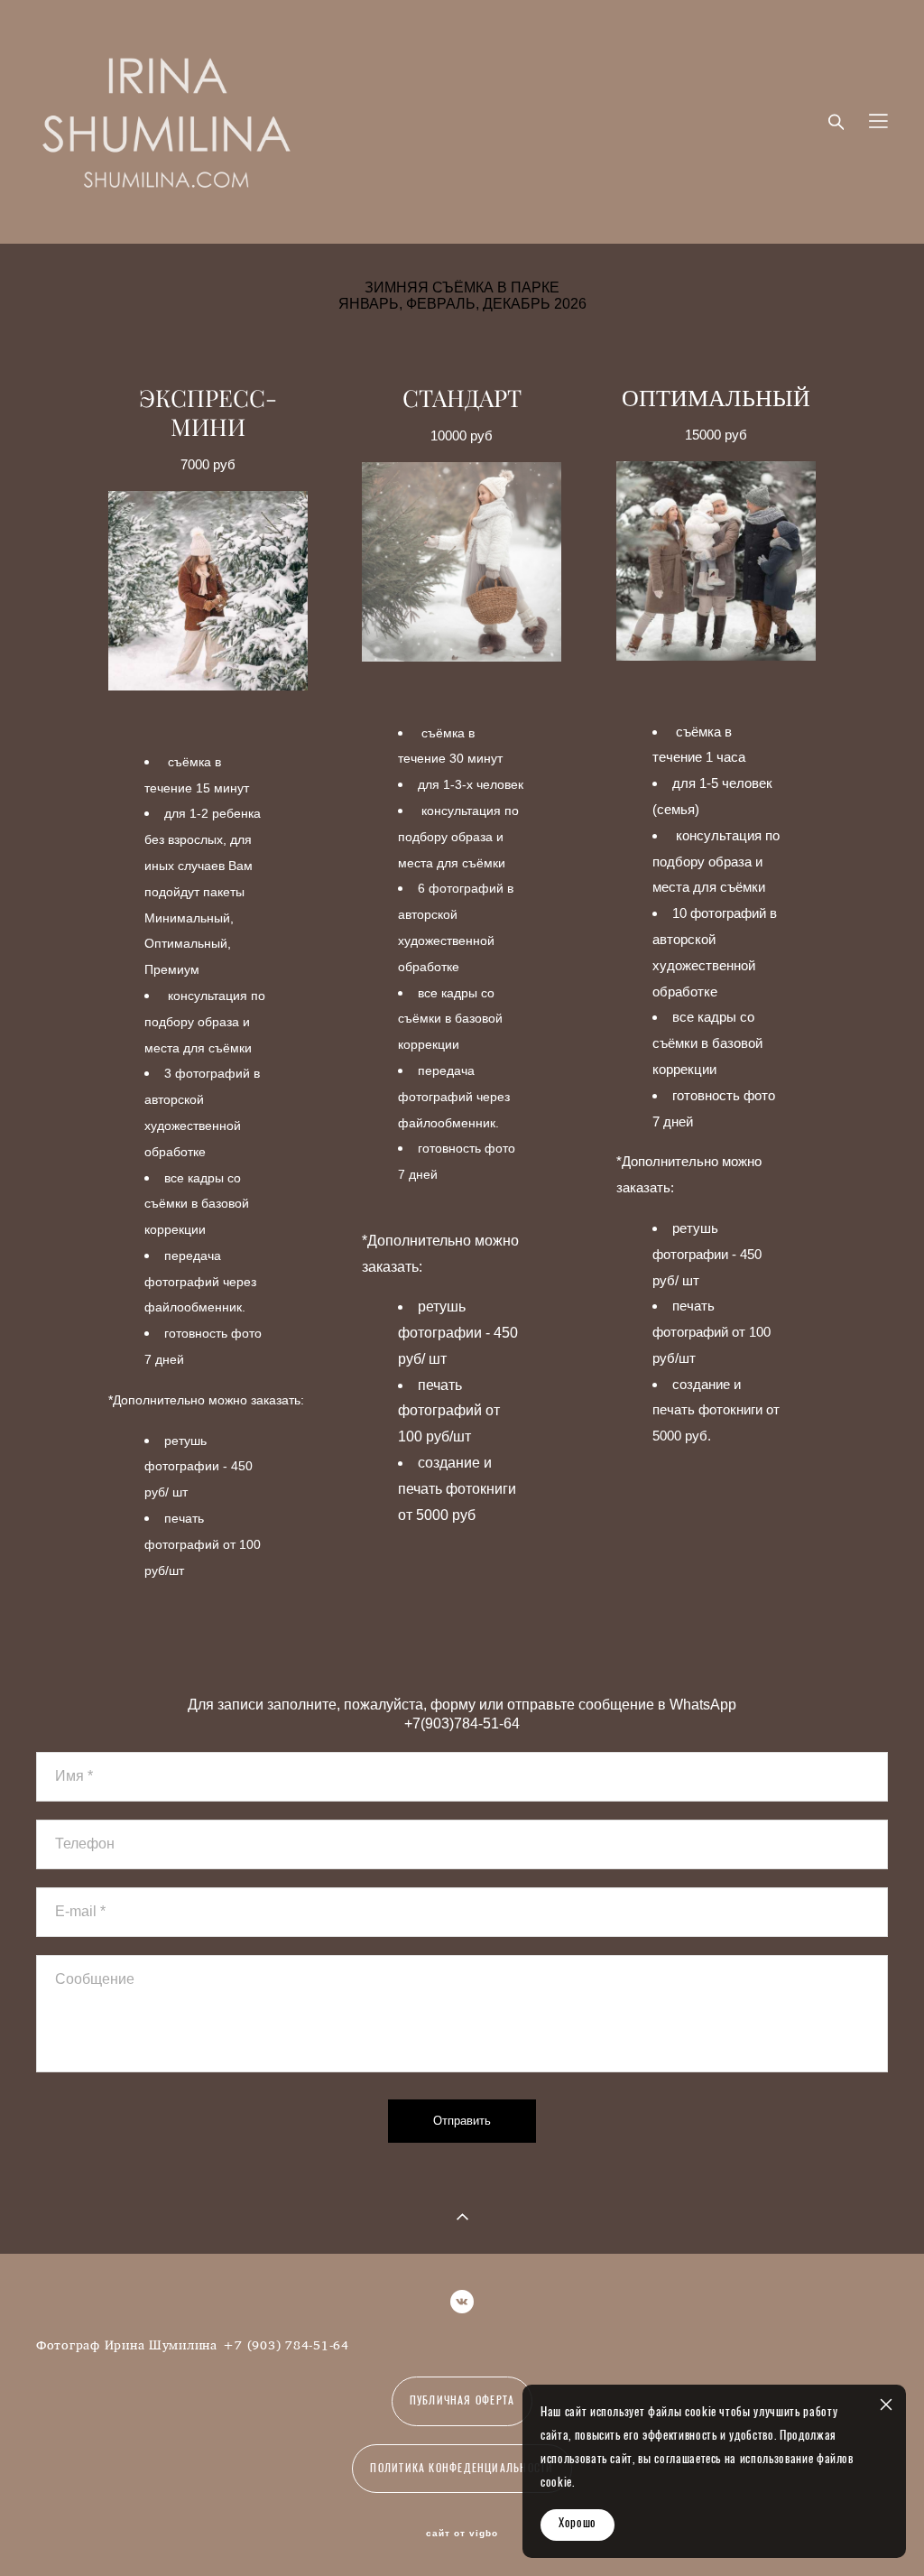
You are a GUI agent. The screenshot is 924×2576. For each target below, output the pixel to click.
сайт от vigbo (462, 2534)
